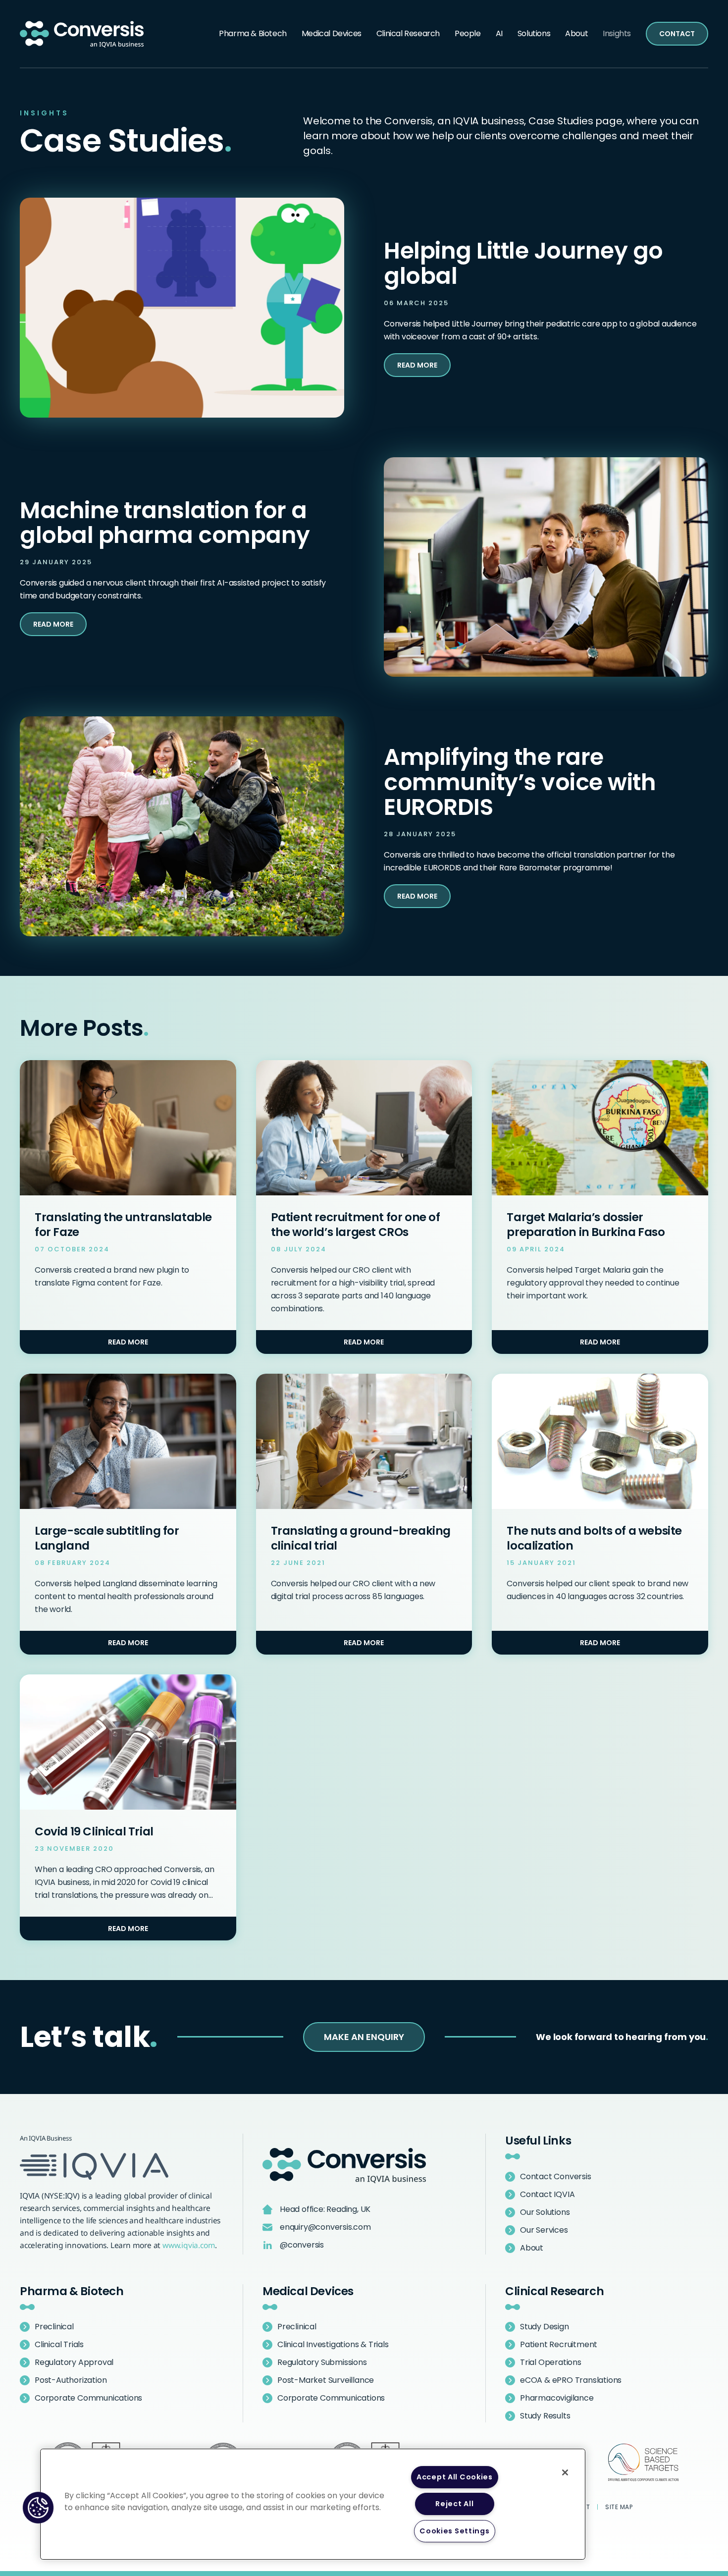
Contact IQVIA (547, 2194)
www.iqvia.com (189, 2245)
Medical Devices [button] (332, 33)
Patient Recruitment (559, 2344)
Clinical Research (554, 2291)
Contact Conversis (556, 2176)
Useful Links (538, 2141)
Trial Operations (551, 2362)
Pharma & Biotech (72, 2291)
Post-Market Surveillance (326, 2380)
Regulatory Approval (74, 2362)
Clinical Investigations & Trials (333, 2344)
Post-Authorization (71, 2380)
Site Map (619, 2507)
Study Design (545, 2327)
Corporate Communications (88, 2398)
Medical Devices (308, 2291)
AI (499, 33)
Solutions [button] (534, 33)
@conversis (302, 2245)
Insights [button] (617, 33)
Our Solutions (545, 2212)
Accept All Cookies (455, 2477)
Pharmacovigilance (557, 2398)
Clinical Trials (59, 2344)
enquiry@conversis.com (325, 2227)
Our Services (544, 2230)
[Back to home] (82, 34)
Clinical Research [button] (408, 33)
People (468, 33)
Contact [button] (677, 34)
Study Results (545, 2416)
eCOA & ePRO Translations (571, 2380)
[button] (38, 2508)
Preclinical (54, 2327)
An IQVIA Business (46, 2138)
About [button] (576, 33)
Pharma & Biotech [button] (253, 33)
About (532, 2248)
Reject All (454, 2504)
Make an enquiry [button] (364, 2037)
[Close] (565, 2472)
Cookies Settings (455, 2531)
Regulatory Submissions (322, 2362)
